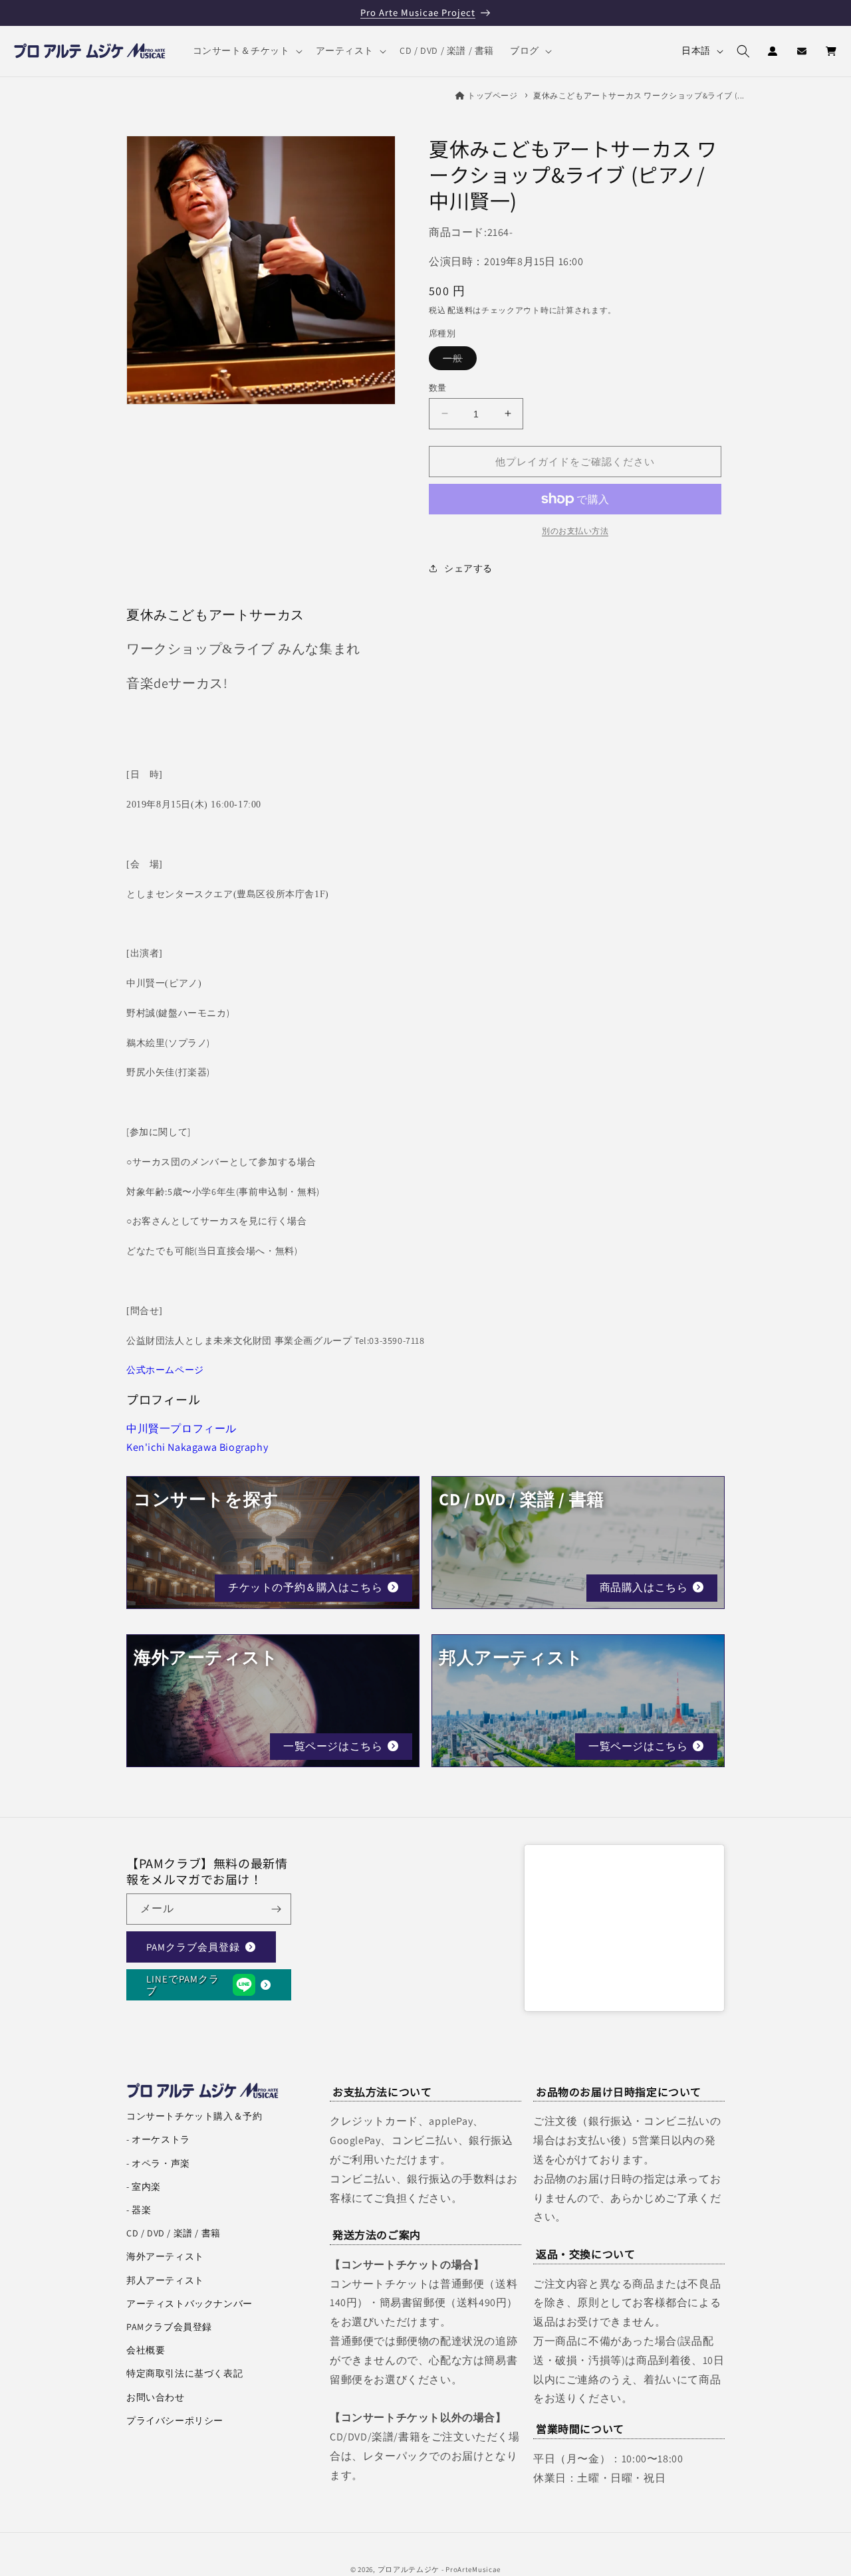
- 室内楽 (144, 2187)
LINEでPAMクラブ (183, 1984)
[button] (246, 51)
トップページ (493, 95)
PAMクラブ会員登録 (193, 1946)
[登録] (276, 1909)
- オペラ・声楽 (158, 2163)
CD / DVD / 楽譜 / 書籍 (174, 2233)
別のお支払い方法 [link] (575, 531)
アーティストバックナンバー (189, 2304)
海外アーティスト (165, 2256)
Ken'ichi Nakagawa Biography (197, 1447)
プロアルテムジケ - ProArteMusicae (439, 2569)
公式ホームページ (165, 1370)
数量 (438, 387)
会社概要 (146, 2350)
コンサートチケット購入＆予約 (194, 2116)
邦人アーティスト (165, 2280)
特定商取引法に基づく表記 (184, 2373)
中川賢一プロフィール (182, 1429)
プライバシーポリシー (175, 2420)
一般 (457, 360)
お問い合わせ (156, 2397)
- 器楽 (139, 2210)
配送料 (460, 310)
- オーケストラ (158, 2139)
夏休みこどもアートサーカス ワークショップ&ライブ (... (639, 95)
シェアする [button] (468, 568)
